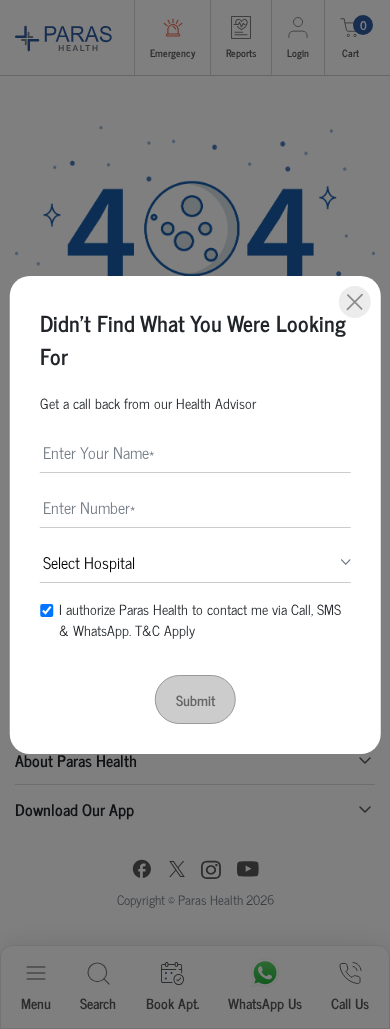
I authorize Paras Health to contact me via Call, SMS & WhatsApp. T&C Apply (200, 619)
